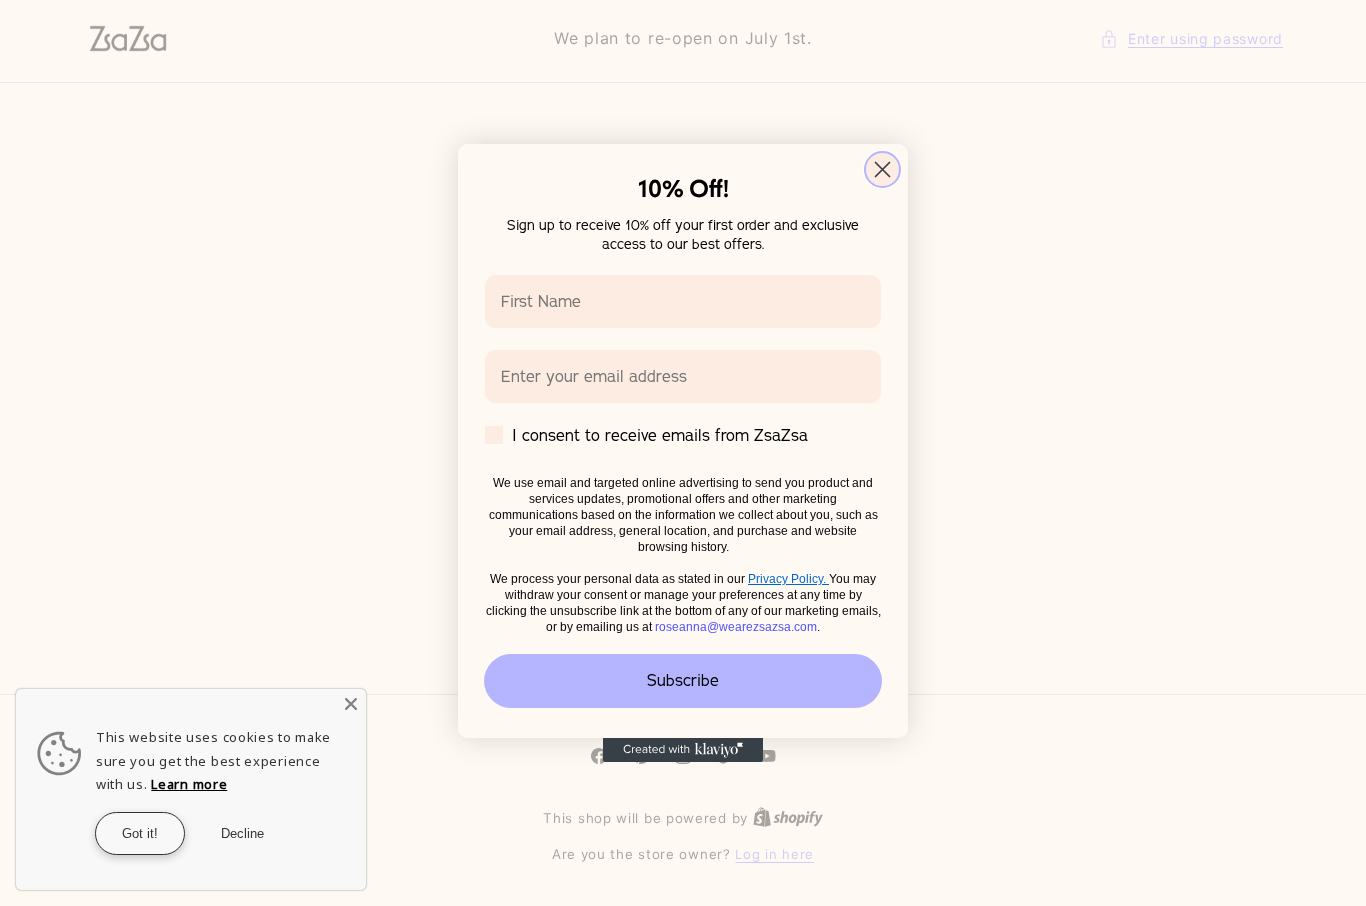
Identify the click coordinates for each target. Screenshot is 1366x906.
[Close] (351, 704)
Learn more (189, 784)
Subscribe (683, 681)
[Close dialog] (882, 169)
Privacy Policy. (788, 579)
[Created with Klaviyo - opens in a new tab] (683, 750)
